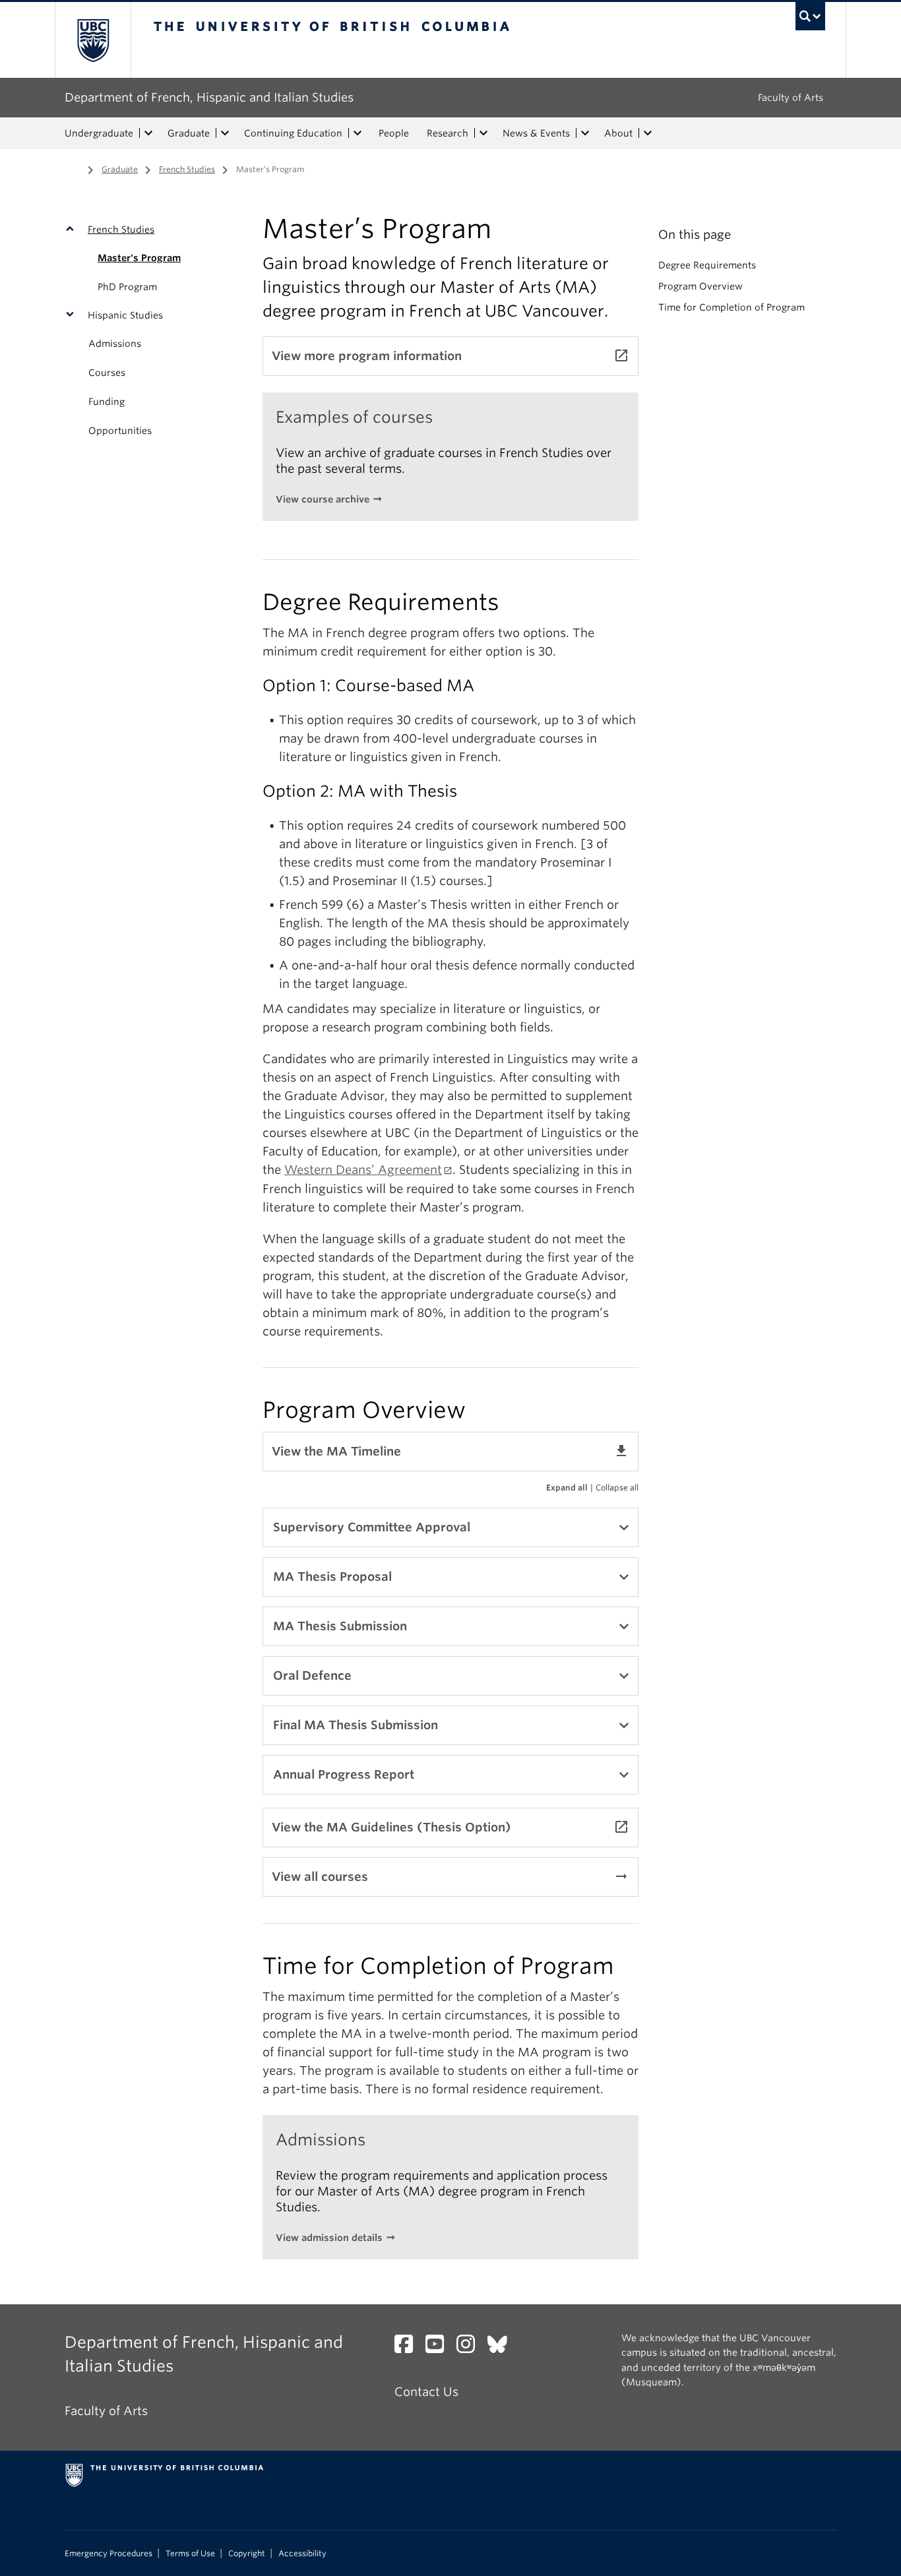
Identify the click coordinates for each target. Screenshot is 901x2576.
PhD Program (127, 287)
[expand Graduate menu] (225, 133)
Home (73, 168)
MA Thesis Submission (340, 1626)
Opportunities (120, 431)
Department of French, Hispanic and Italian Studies (209, 97)
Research (448, 133)
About (618, 133)
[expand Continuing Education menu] (357, 133)
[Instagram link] (471, 2347)
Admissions (115, 344)
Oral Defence (312, 1675)
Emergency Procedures (109, 2554)
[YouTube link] (440, 2347)
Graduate (189, 133)
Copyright (247, 2554)
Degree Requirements (707, 265)
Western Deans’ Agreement (363, 1170)
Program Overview (700, 286)
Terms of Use (190, 2554)
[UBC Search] (810, 16)
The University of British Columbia (93, 40)
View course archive (323, 499)
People (394, 133)
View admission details (329, 2238)
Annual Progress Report (344, 1774)
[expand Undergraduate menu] (148, 133)
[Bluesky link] (502, 2347)
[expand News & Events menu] (585, 133)
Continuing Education (293, 133)
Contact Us (426, 2392)
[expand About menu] (648, 133)
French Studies (187, 169)
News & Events (536, 133)
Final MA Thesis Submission (356, 1725)
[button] (73, 230)
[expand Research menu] (483, 133)
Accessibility (302, 2554)
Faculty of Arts (791, 98)
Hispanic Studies (125, 315)
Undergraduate (99, 133)
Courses (107, 373)
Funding (107, 402)
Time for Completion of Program (731, 307)
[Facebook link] (409, 2347)
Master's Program (139, 258)
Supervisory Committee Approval (372, 1527)
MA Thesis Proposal (332, 1577)
